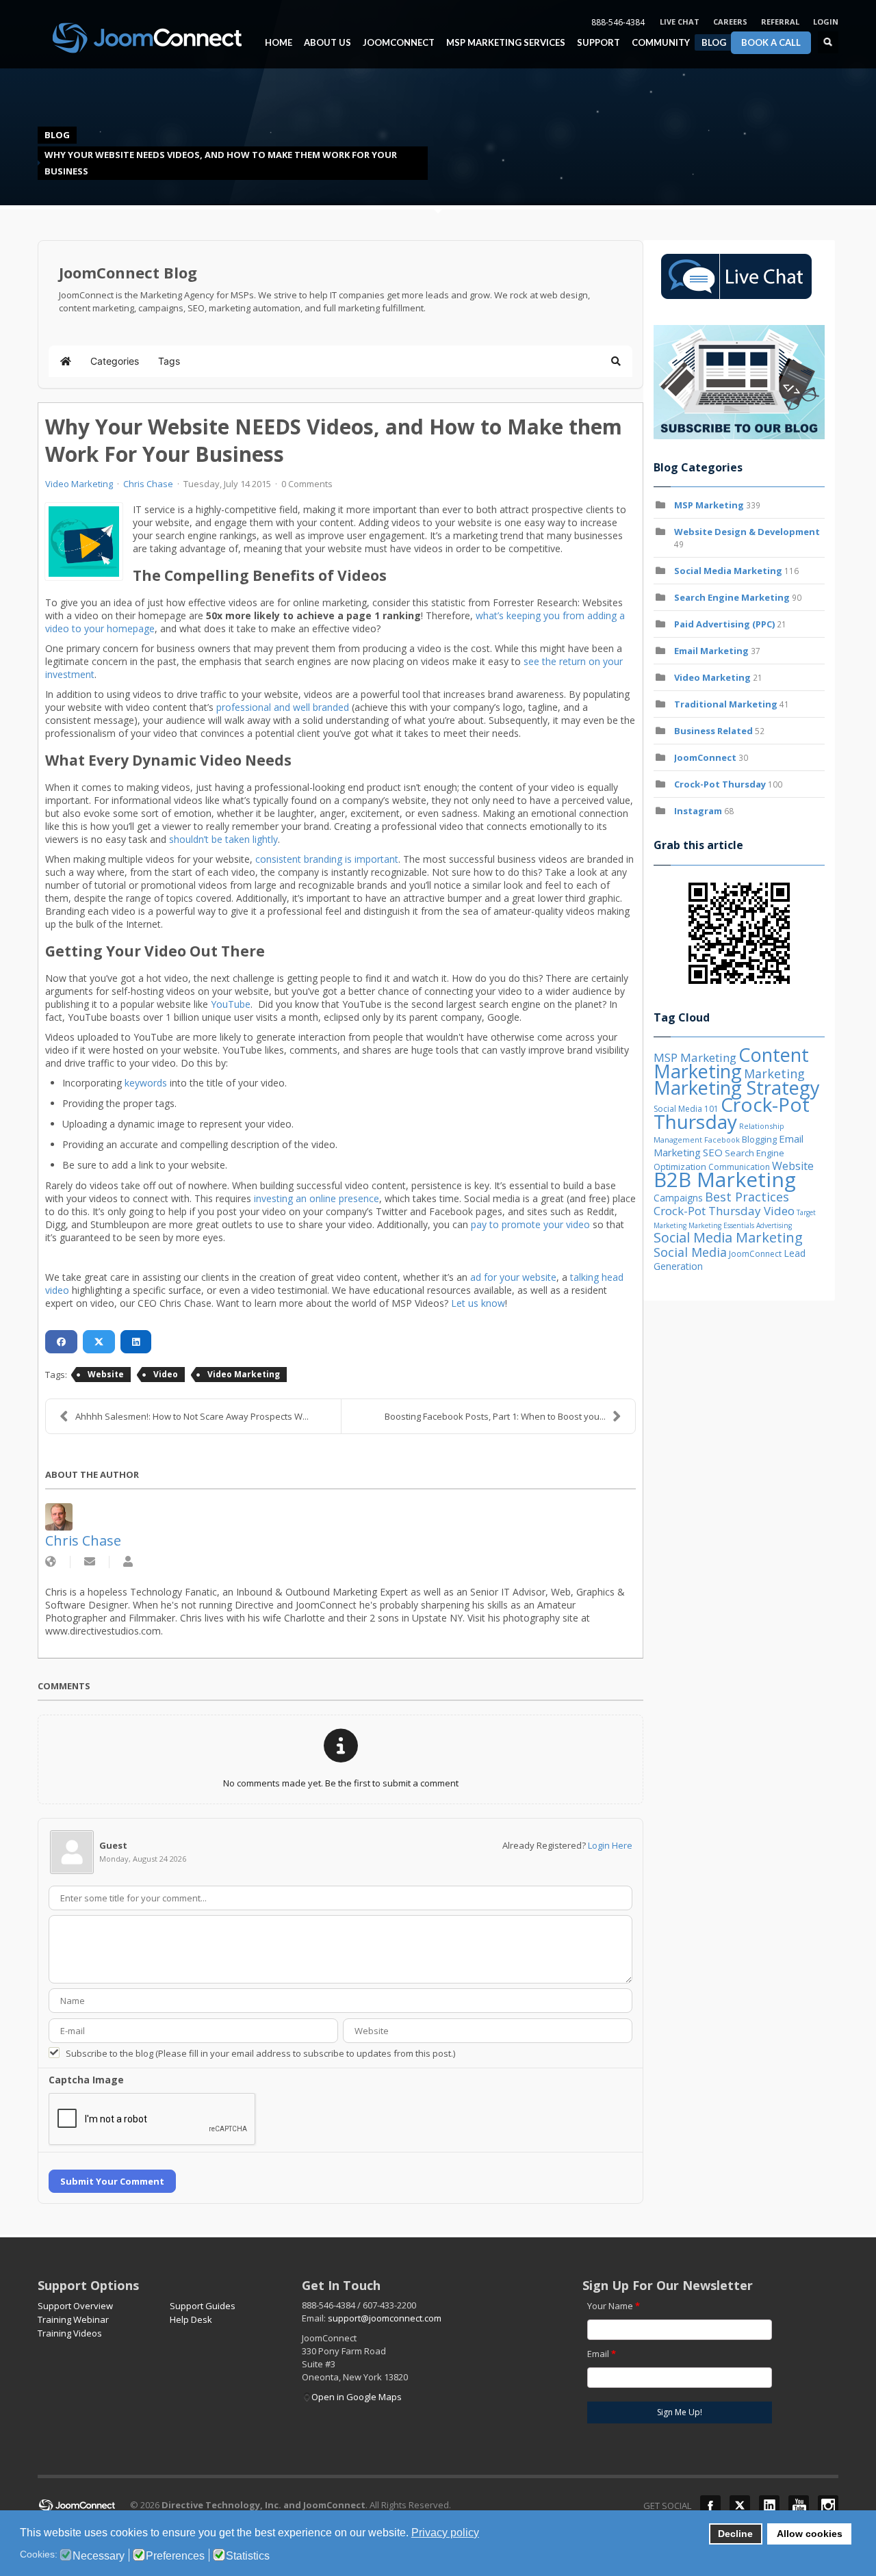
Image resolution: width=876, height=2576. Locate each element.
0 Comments (307, 484)
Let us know (478, 1303)
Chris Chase (148, 484)
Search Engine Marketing (732, 597)
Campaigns (678, 1198)
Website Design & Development (747, 532)
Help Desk (191, 2319)
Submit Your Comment (112, 2181)
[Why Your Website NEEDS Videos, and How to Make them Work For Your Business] (84, 542)
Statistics (248, 2556)
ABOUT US (324, 43)
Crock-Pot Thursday (721, 784)
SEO (713, 1152)
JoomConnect (705, 757)
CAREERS (730, 22)
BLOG (714, 42)
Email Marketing (711, 651)
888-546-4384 (618, 22)
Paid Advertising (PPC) (724, 624)
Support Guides (203, 2306)
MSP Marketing (709, 505)
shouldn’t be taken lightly (223, 839)
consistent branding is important (327, 859)
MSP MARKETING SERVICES (502, 43)
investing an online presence (317, 1198)
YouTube (231, 1004)
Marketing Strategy (737, 1088)
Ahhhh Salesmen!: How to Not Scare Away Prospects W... (192, 1416)
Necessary (99, 2556)
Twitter (740, 2506)
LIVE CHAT (680, 22)
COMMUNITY (657, 43)
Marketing (774, 1074)
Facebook (722, 1140)
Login (826, 22)
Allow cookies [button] (810, 2534)
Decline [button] (735, 2534)
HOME (279, 43)
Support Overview (75, 2306)
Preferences (175, 2556)
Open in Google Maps (357, 2397)
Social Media (690, 1252)
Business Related (713, 731)
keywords (146, 1083)
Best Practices (747, 1197)
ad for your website (513, 1277)
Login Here (610, 1845)
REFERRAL (780, 22)
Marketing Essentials (721, 1225)
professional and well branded (283, 707)
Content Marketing (731, 1063)
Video (166, 1374)
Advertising (774, 1225)
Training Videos (70, 2333)
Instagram (698, 811)
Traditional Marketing (726, 704)
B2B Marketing (725, 1179)
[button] (616, 361)
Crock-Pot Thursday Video (724, 1211)
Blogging (759, 1139)
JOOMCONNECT (395, 43)
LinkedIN (769, 2506)
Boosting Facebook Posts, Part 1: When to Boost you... (495, 1416)
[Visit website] (51, 1562)
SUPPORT (598, 43)
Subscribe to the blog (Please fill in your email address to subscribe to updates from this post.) (260, 2053)
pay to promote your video (530, 1224)
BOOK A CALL (771, 42)
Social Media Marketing (728, 571)
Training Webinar (73, 2319)
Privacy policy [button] (445, 2533)
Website (106, 1374)
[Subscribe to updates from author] (90, 1562)
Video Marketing (79, 484)
